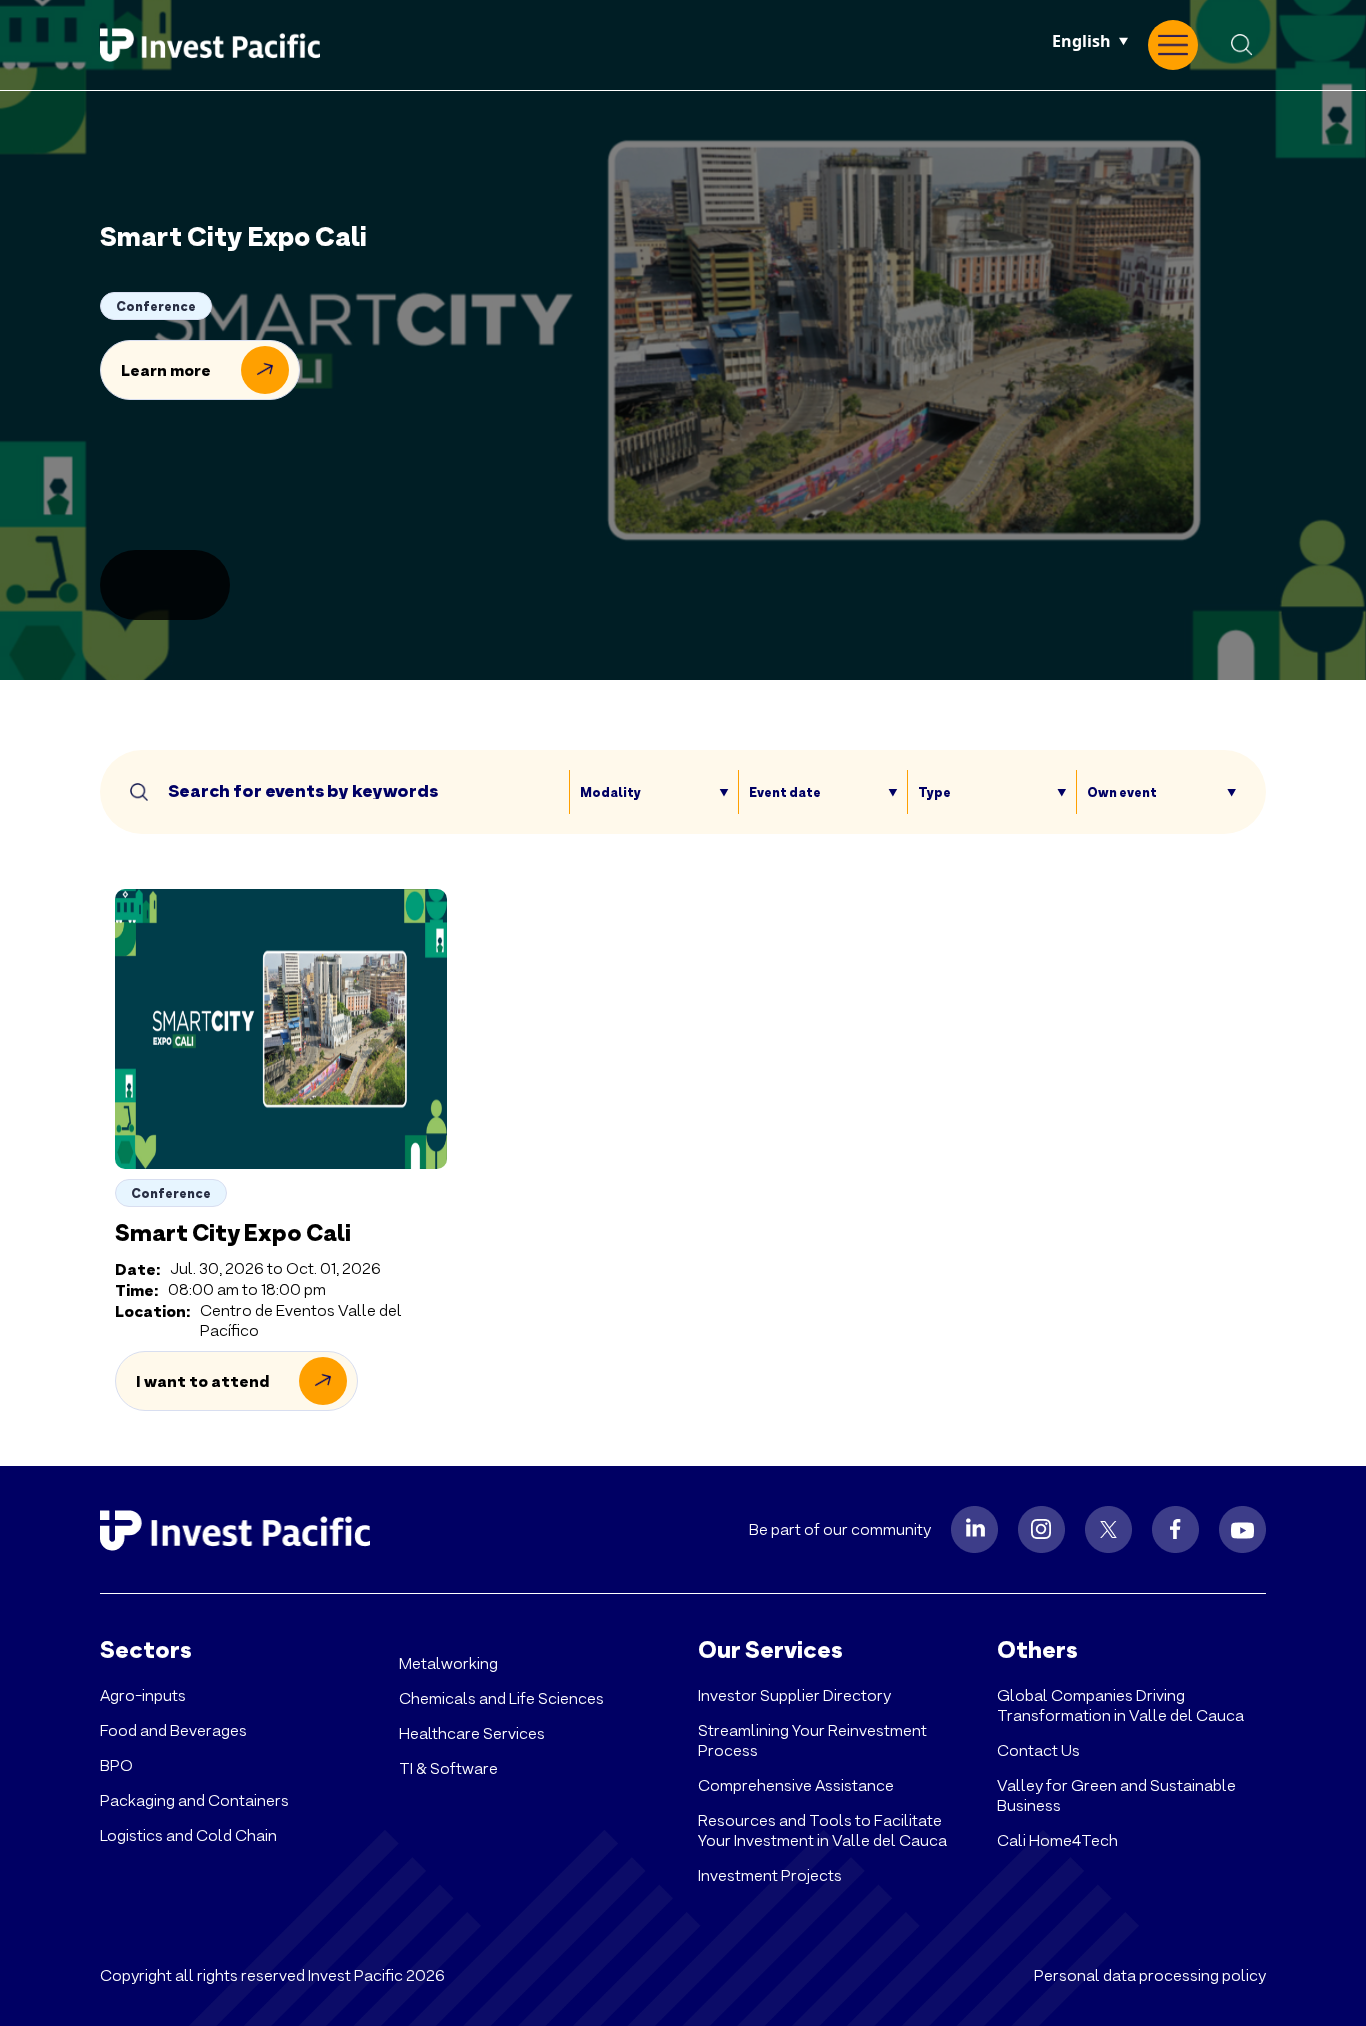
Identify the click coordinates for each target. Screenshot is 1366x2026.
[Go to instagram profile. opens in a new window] (1041, 1529)
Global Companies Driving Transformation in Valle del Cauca (1120, 1705)
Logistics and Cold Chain (188, 1835)
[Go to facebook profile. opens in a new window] (1175, 1529)
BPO (116, 1765)
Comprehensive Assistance (796, 1785)
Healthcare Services (472, 1733)
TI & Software (448, 1768)
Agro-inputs (143, 1695)
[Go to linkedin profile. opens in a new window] (974, 1529)
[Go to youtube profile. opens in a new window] (1242, 1529)
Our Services (770, 1649)
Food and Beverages (173, 1730)
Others (1037, 1649)
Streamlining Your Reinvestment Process (812, 1740)
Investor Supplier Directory (794, 1695)
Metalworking (448, 1663)
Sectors (146, 1649)
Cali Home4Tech (1057, 1840)
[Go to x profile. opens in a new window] (1108, 1529)
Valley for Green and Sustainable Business (1116, 1795)
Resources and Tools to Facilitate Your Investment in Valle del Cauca (822, 1830)
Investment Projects (770, 1875)
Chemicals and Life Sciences (501, 1698)
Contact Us (1038, 1750)
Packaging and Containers (194, 1800)
